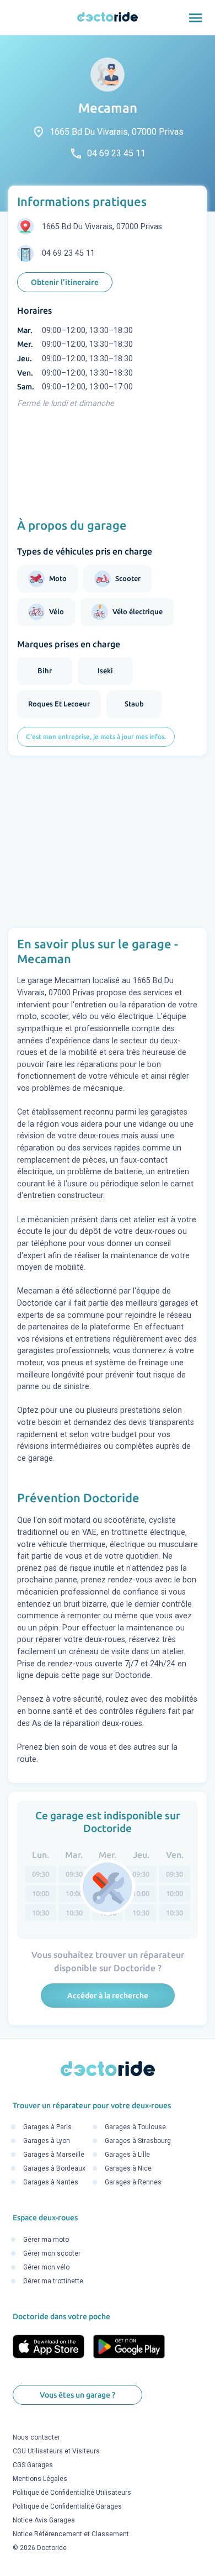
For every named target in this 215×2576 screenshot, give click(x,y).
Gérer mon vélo (46, 2267)
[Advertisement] (108, 842)
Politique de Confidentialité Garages (67, 2507)
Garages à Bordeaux (54, 2169)
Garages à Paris (47, 2128)
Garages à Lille (127, 2155)
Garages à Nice (128, 2169)
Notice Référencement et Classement (71, 2535)
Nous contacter (36, 2438)
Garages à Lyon (47, 2141)
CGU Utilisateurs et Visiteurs (56, 2452)
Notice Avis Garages (44, 2521)
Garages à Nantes (51, 2183)
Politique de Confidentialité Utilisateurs (72, 2493)
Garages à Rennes (133, 2183)
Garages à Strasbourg (138, 2141)
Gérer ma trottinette (53, 2281)
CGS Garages (33, 2466)
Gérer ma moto (46, 2240)
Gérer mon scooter (52, 2253)
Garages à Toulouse (135, 2128)
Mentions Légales (40, 2479)
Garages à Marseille (54, 2155)
